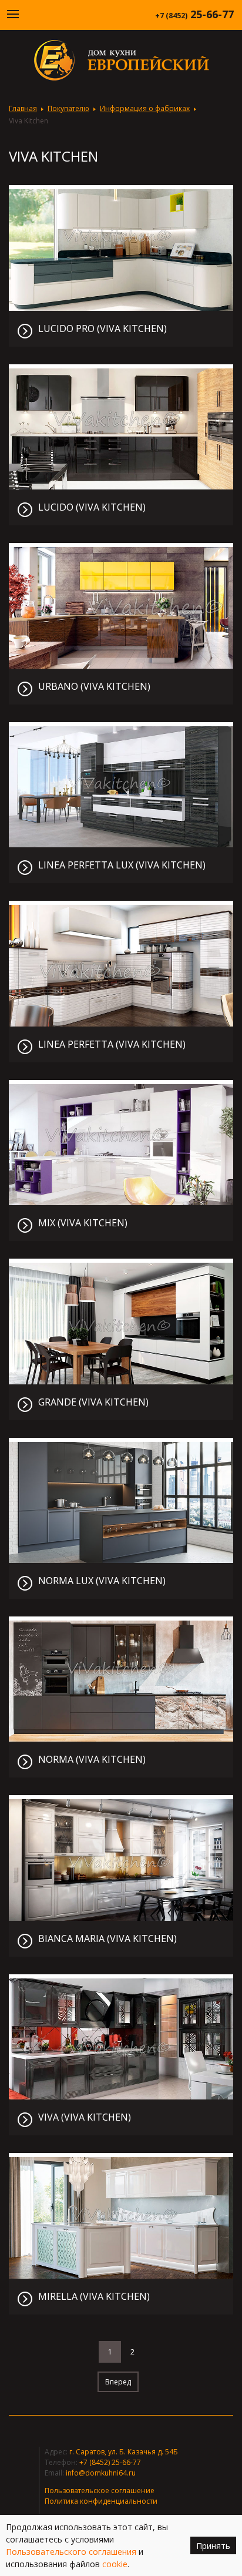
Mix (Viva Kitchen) (83, 1223)
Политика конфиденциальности (101, 2501)
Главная (23, 108)
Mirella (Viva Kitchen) (94, 2297)
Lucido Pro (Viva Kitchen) (102, 329)
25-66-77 (194, 14)
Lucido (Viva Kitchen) (92, 507)
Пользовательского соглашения (71, 2552)
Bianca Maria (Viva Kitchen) (107, 1939)
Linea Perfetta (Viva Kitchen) (112, 1044)
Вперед (118, 2382)
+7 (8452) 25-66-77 (110, 2462)
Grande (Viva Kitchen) (93, 1402)
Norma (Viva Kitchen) (92, 1760)
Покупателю (68, 108)
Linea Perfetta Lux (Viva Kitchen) (122, 865)
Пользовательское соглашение (100, 2491)
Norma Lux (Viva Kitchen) (102, 1581)
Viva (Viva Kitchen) (85, 2117)
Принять (213, 2546)
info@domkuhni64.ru (101, 2473)
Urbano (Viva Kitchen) (94, 687)
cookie (115, 2564)
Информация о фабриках (145, 108)
